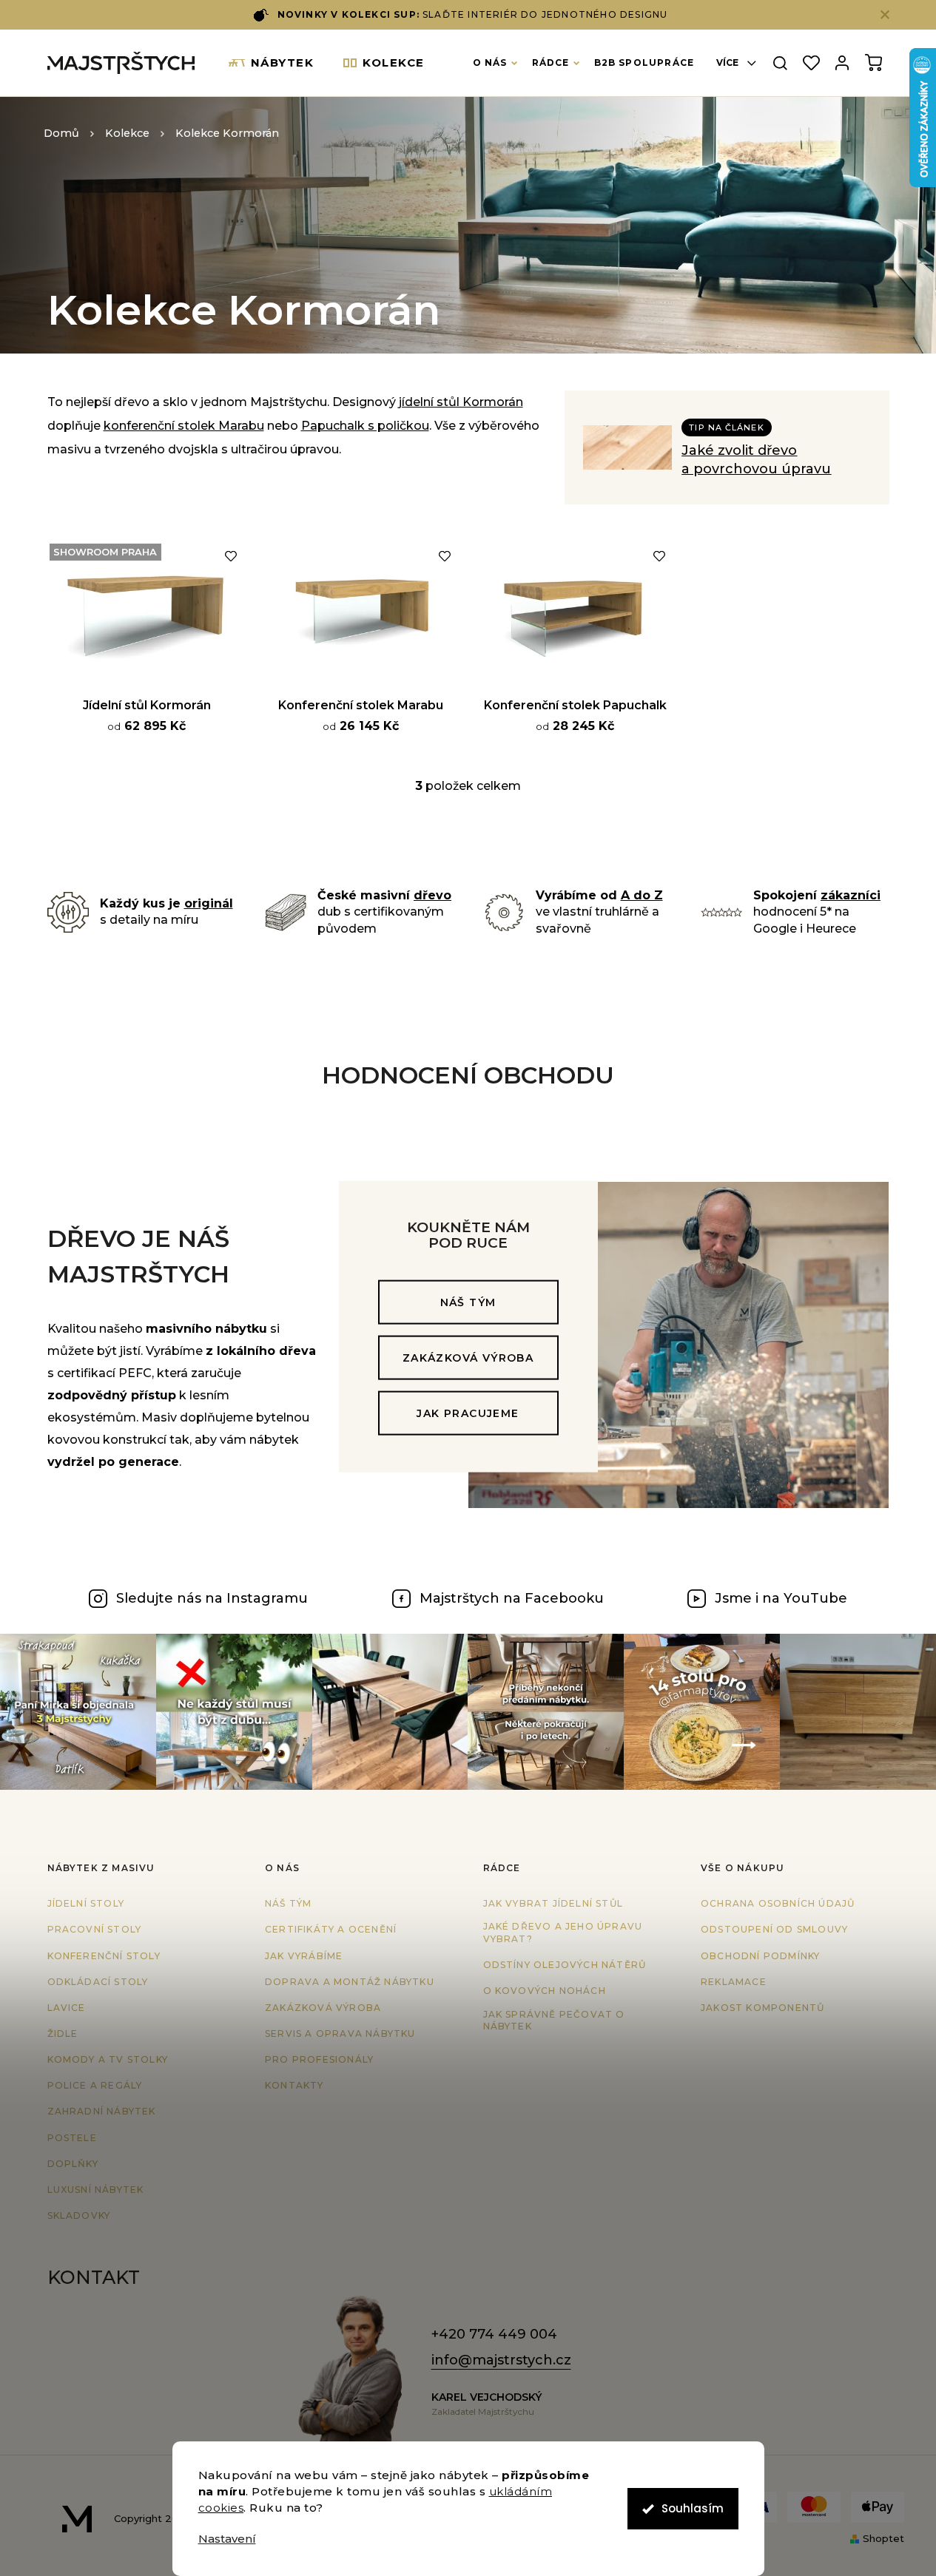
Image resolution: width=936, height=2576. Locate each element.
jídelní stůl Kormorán (461, 402)
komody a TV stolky (108, 2059)
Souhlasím (693, 2508)
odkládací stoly (98, 1982)
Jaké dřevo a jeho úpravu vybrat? (563, 1933)
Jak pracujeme (468, 1413)
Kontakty (294, 2085)
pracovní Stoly (95, 1929)
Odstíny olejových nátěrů (565, 1965)
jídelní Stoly (86, 1903)
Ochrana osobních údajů (778, 1903)
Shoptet (883, 2538)
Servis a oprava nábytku (340, 2034)
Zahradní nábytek (102, 2111)
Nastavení (227, 2539)
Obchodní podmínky (760, 1956)
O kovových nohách (545, 1991)
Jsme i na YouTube (781, 1598)
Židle (63, 2034)
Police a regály (95, 2085)
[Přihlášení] (842, 63)
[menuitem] (272, 63)
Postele (72, 2138)
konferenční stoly (104, 1956)
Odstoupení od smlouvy (774, 1929)
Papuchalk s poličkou (365, 426)
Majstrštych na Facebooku (512, 1598)
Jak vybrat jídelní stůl (553, 1903)
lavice (67, 2008)
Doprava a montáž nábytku (350, 1982)
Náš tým (468, 1302)
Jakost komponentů (762, 2008)
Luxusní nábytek (96, 2190)
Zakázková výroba (468, 1358)
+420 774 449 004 (494, 2334)
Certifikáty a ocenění (331, 1929)
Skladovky (79, 2215)
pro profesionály (319, 2059)
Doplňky (73, 2164)
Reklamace (734, 1982)
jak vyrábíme (304, 1956)
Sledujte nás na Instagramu (212, 1598)
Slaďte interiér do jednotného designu (473, 14)
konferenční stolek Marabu (184, 426)
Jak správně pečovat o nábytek (554, 2021)
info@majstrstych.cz (501, 2360)
